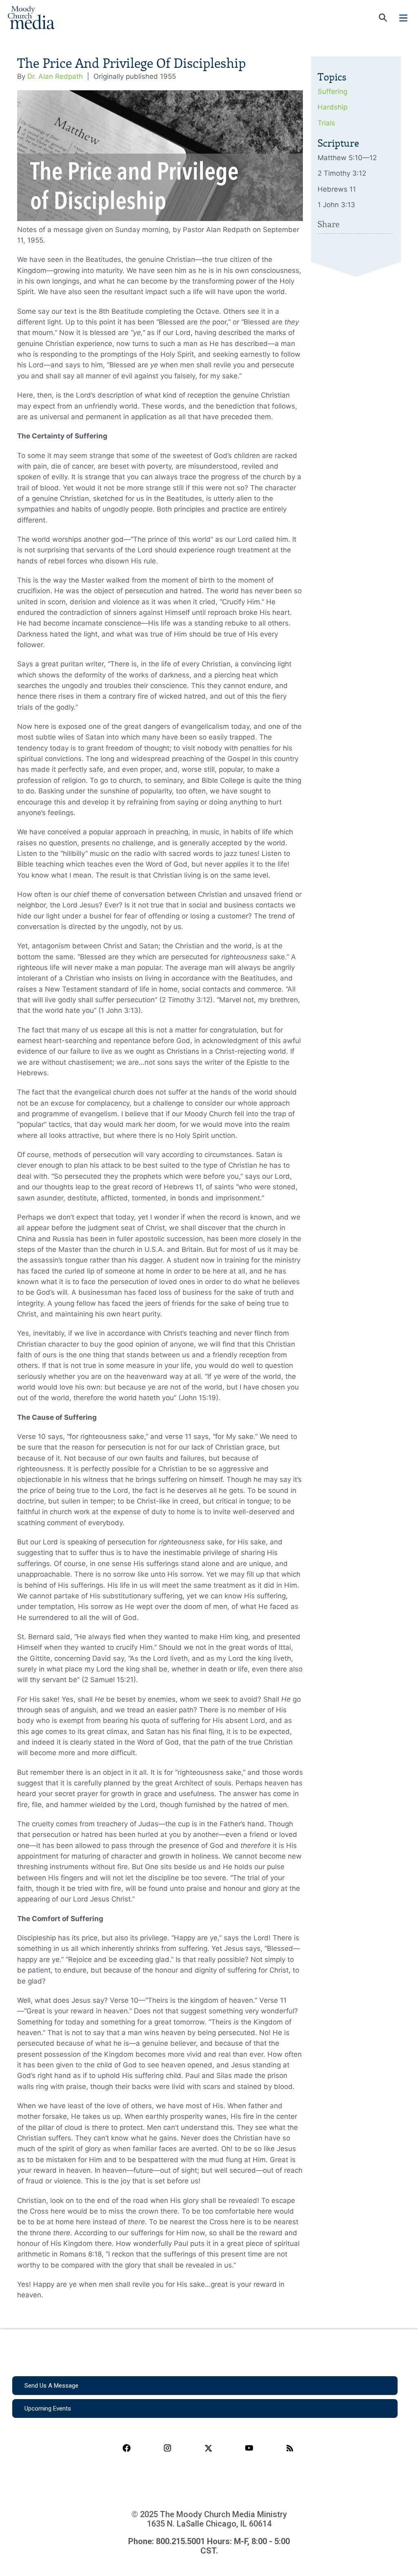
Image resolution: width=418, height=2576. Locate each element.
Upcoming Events (48, 2408)
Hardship (332, 107)
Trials (326, 123)
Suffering (332, 92)
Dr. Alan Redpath (55, 76)
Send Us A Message (51, 2386)
